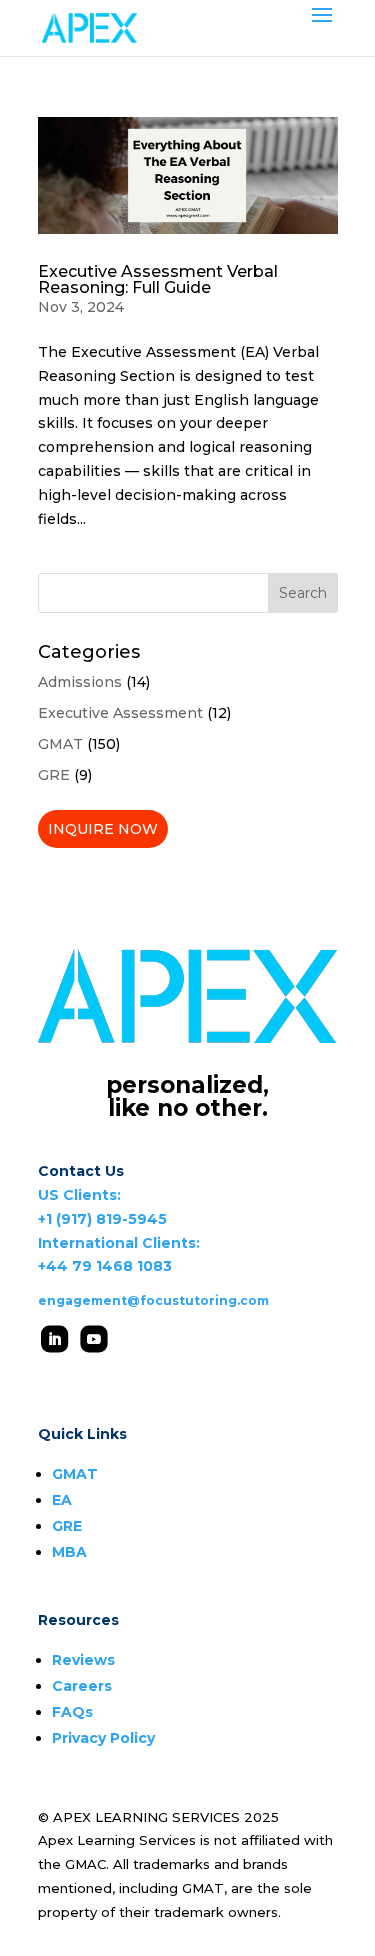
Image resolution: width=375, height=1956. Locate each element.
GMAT (60, 744)
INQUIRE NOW (103, 829)
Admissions (80, 682)
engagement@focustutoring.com (153, 1300)
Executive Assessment (120, 713)
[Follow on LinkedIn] (54, 1338)
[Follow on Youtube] (93, 1338)
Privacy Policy (103, 1738)
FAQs (72, 1712)
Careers (82, 1686)
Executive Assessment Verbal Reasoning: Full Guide (158, 279)
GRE (54, 775)
